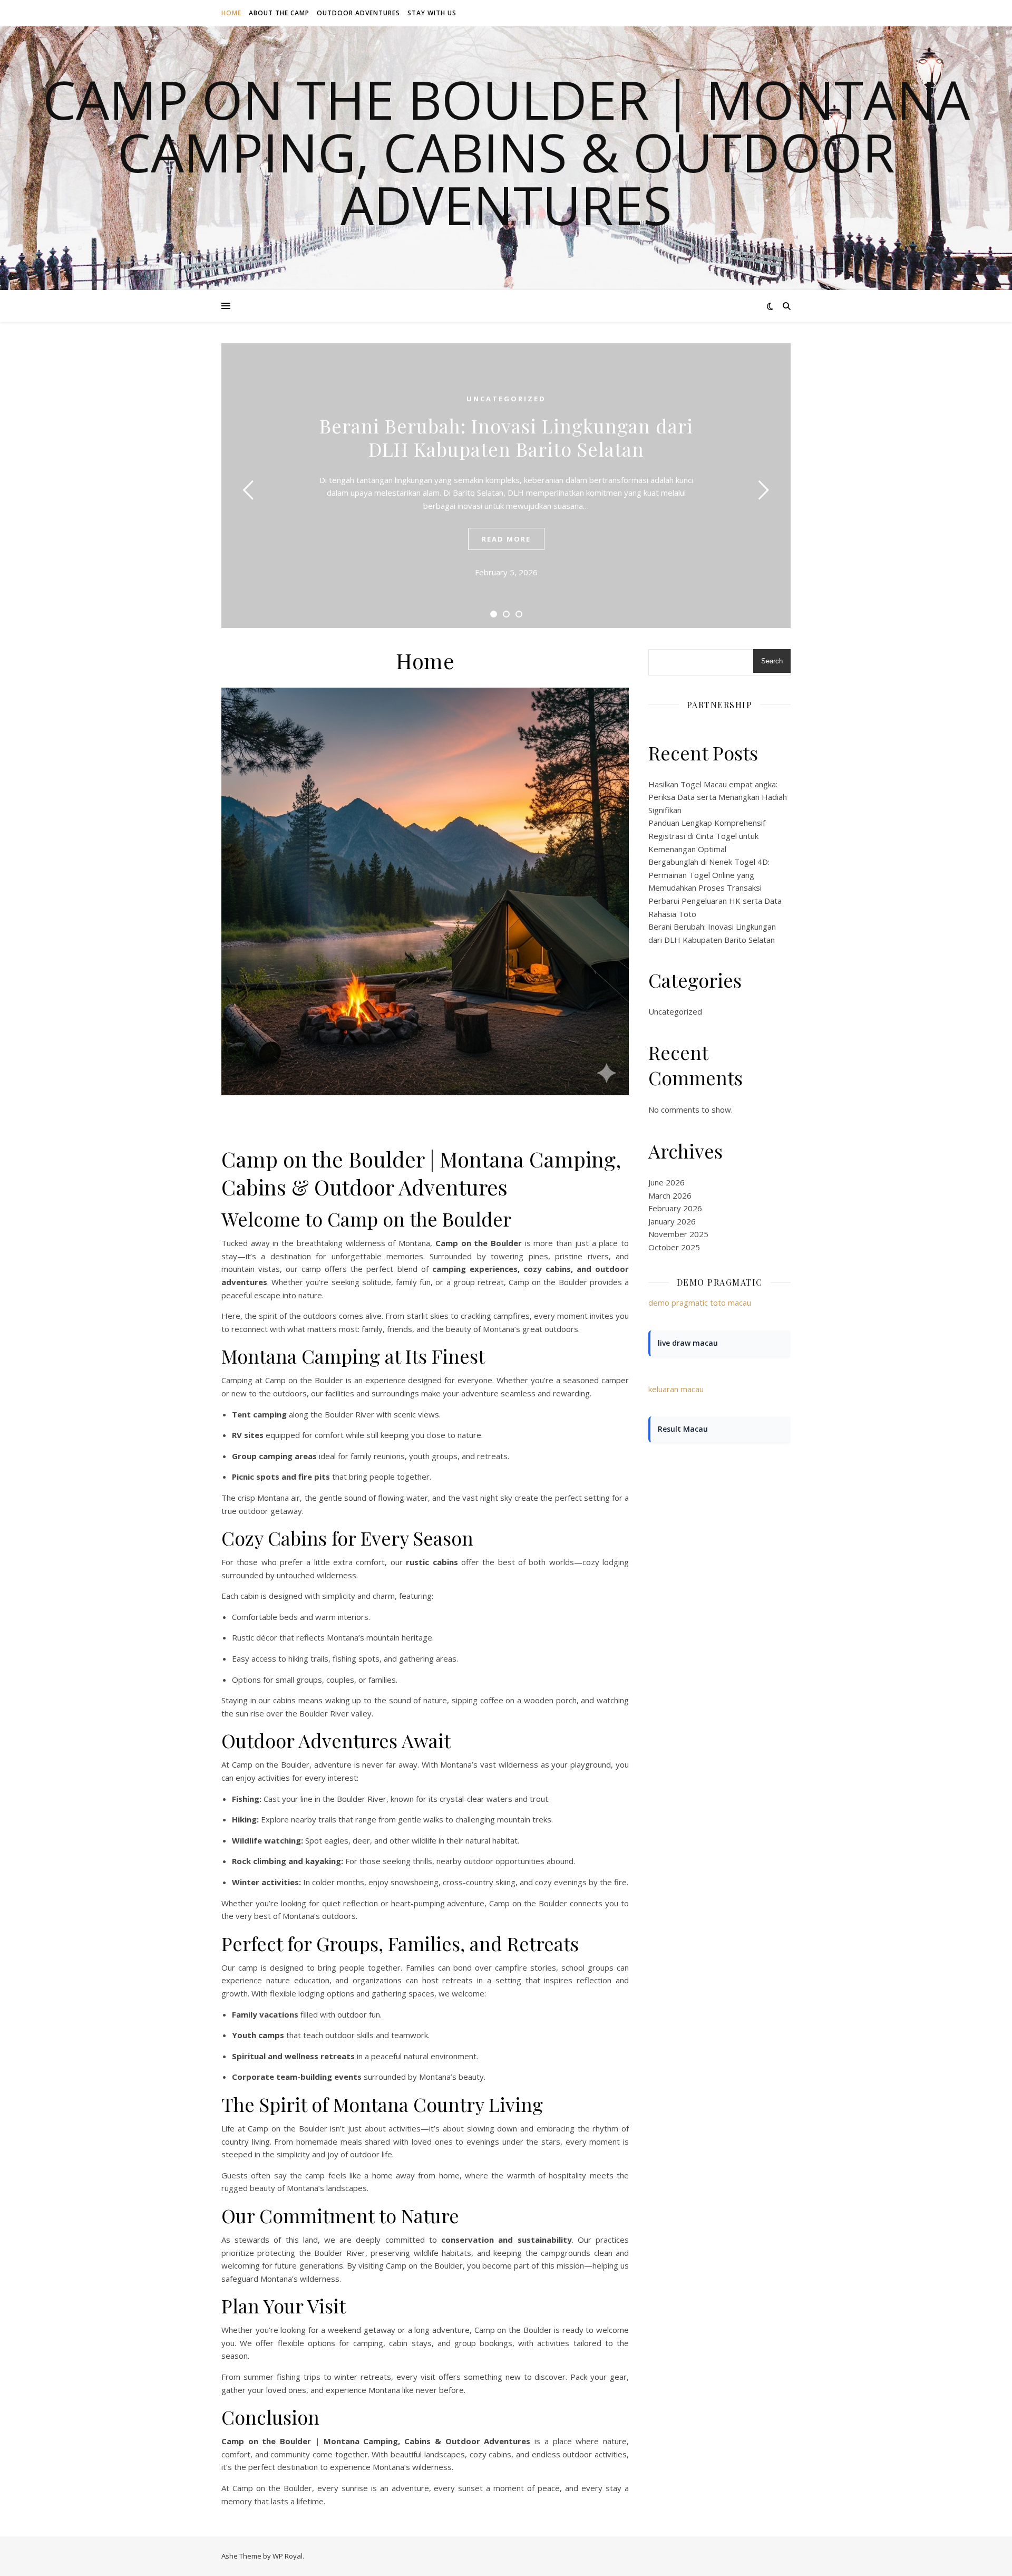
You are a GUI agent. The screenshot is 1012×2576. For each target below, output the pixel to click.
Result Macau (683, 1429)
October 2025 (674, 1247)
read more (506, 539)
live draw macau (688, 1343)
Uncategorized (506, 399)
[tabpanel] (506, 486)
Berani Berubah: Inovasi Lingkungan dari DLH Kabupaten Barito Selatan (506, 437)
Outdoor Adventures (358, 13)
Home (231, 13)
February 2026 (675, 1208)
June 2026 (666, 1182)
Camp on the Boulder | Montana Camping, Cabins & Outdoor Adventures (506, 152)
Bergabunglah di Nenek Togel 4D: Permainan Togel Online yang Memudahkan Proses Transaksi (709, 875)
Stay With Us (432, 13)
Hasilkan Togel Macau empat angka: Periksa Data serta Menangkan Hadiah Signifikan (718, 797)
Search (772, 661)
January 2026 (672, 1221)
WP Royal (288, 2556)
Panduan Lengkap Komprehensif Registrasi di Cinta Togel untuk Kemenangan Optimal (707, 836)
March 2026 (670, 1195)
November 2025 (678, 1234)
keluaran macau (676, 1389)
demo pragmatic (678, 1303)
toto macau (731, 1303)
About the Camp (279, 13)
